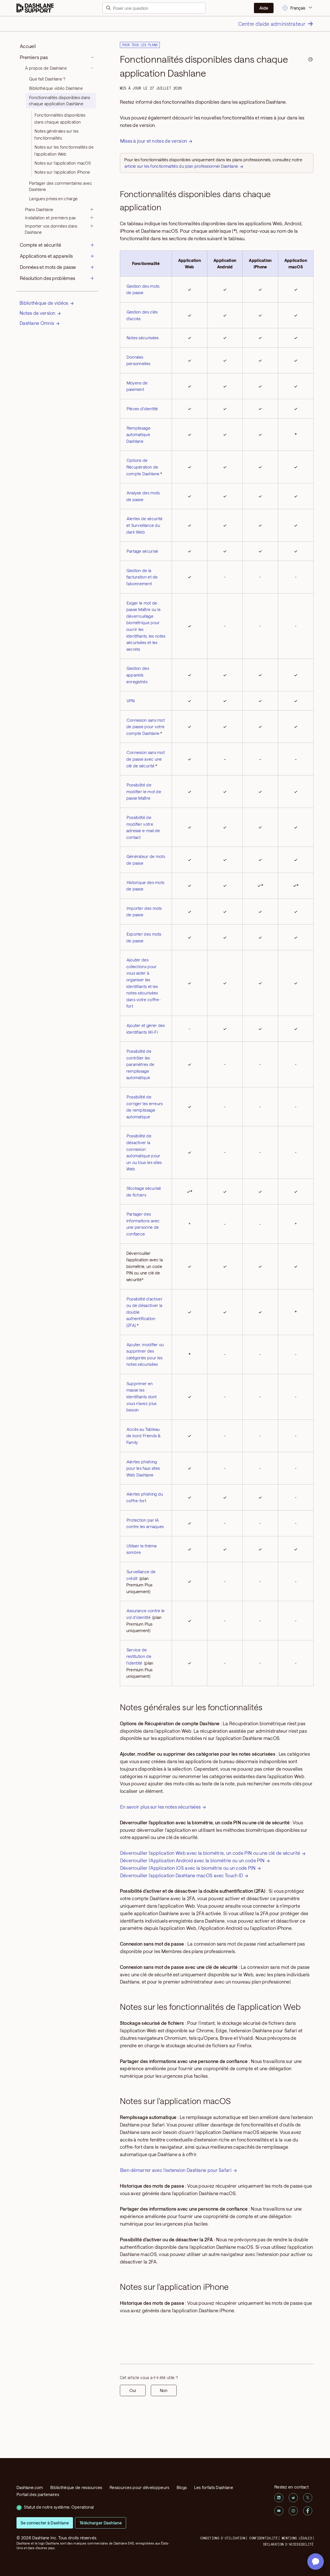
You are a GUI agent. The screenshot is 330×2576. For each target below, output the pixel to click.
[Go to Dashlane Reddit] (293, 2498)
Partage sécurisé (142, 551)
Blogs (182, 2487)
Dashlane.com (30, 2487)
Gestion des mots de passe (143, 289)
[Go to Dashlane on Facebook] (308, 2511)
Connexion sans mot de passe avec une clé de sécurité (146, 759)
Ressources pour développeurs (139, 2487)
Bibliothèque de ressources (76, 2487)
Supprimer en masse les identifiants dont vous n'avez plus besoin (142, 1397)
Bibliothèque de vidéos (44, 303)
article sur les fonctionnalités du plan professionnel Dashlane (181, 166)
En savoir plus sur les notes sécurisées (160, 1807)
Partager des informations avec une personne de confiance (143, 1224)
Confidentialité (263, 2538)
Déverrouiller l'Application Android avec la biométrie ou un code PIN (192, 1860)
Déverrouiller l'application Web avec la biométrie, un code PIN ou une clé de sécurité (210, 1853)
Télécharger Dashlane (101, 2523)
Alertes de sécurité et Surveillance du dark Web (145, 525)
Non (164, 2390)
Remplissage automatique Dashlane (138, 435)
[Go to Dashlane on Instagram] (293, 2511)
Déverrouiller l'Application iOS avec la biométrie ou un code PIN (188, 1868)
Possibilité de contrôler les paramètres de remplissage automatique (140, 1064)
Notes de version (38, 313)
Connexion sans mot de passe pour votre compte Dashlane (146, 727)
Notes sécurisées (143, 338)
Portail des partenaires (38, 2494)
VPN (131, 701)
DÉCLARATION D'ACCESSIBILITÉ (288, 2544)
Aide (264, 8)
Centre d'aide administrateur (272, 24)
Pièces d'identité (142, 409)
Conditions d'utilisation (223, 2538)
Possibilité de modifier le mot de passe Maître (144, 791)
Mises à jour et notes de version (154, 141)
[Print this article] (310, 60)
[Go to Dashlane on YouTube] (279, 2511)
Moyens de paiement (137, 386)
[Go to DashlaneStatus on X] (308, 2498)
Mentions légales (297, 2538)
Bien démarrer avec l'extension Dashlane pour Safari (176, 2170)
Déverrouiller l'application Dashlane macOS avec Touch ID (182, 1875)
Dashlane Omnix (37, 323)
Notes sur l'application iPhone (62, 172)
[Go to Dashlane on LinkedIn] (279, 2498)
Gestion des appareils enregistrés (138, 675)
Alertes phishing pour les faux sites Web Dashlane (143, 1468)
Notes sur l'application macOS (63, 163)
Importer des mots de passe (144, 912)
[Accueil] (35, 8)
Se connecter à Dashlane (45, 2523)
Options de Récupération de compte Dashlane (143, 467)
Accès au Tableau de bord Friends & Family (144, 1436)
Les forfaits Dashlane (214, 2487)
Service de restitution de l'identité (139, 1656)
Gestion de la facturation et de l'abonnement (142, 577)
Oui (133, 2390)
